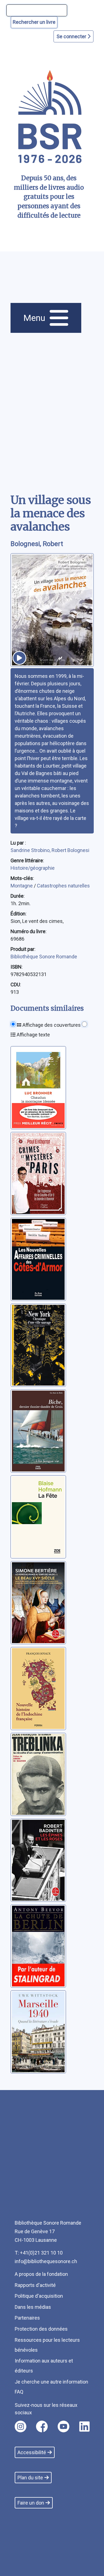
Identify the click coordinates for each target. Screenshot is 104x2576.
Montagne (22, 886)
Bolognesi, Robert (37, 544)
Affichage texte (33, 1035)
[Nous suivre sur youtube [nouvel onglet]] (64, 2426)
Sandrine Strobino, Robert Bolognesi (50, 850)
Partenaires (27, 2318)
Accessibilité (32, 2452)
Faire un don (31, 2503)
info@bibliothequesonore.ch (46, 2261)
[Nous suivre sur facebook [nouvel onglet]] (42, 2426)
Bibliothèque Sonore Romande (44, 957)
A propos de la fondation (41, 2274)
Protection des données (41, 2329)
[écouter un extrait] (19, 658)
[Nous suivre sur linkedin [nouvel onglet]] (84, 2426)
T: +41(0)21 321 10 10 (39, 2253)
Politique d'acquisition (39, 2296)
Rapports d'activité (35, 2285)
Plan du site (30, 2478)
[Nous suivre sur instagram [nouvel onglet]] (21, 2426)
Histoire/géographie (33, 868)
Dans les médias (33, 2307)
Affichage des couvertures (51, 1025)
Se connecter (72, 36)
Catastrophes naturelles (63, 886)
